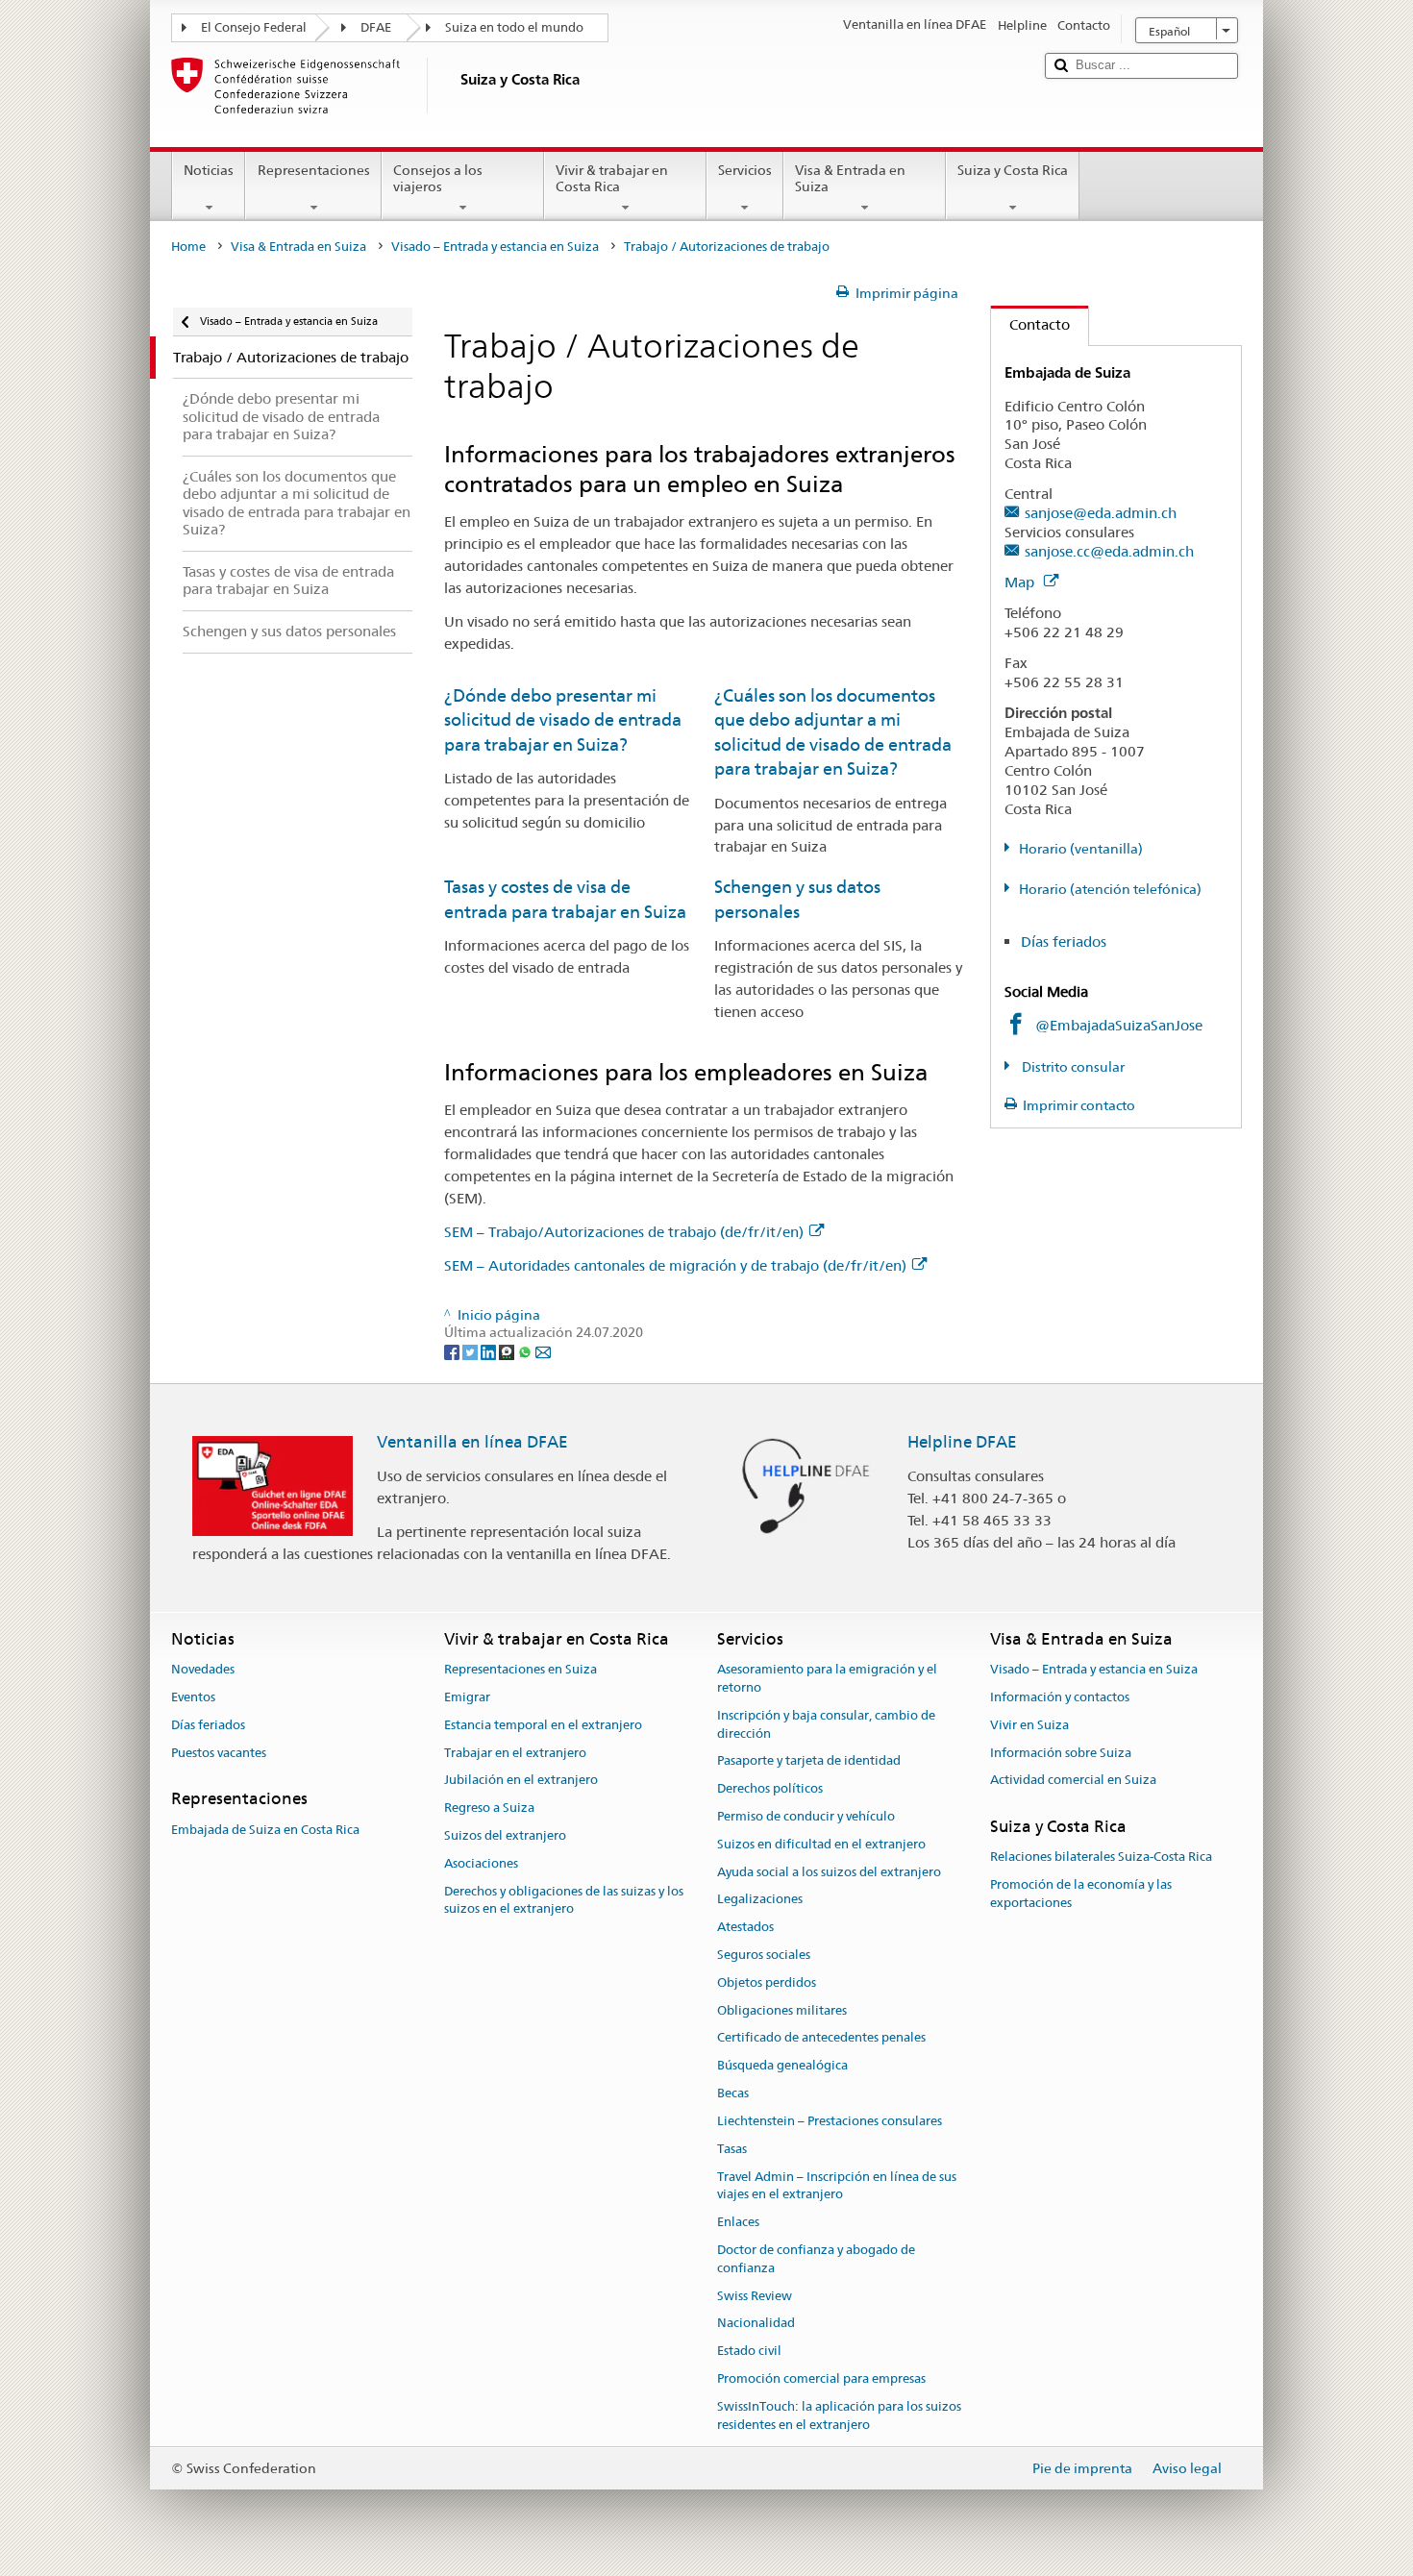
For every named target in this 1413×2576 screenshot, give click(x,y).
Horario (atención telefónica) (1110, 889)
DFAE (376, 27)
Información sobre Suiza (1061, 1753)
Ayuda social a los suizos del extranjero (829, 1872)
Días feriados (1064, 941)
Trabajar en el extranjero (515, 1753)
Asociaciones (481, 1863)
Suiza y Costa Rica (1013, 170)
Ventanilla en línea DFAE (472, 1442)
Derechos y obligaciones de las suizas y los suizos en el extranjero (564, 1900)
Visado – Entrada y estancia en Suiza (495, 247)
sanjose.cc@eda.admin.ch (1109, 551)
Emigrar (467, 1697)
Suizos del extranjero (505, 1835)
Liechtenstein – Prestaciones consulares (830, 2121)
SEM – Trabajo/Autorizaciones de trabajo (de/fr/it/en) (624, 1232)
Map (1021, 582)
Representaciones (314, 170)
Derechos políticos (770, 1788)
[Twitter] (471, 1350)
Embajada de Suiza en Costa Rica (265, 1830)
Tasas (732, 2149)
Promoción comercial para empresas (821, 2378)
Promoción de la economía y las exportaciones (1081, 1895)
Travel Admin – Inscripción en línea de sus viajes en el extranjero (837, 2186)
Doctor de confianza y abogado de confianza (816, 2259)
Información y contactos (1060, 1697)
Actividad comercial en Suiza (1073, 1781)
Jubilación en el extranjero (521, 1781)
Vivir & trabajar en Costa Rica (612, 178)
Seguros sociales (764, 1955)
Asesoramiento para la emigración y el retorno (827, 1678)
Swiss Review (755, 2296)
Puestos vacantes (219, 1753)
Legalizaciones (760, 1900)
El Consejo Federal (254, 27)
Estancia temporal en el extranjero (543, 1725)
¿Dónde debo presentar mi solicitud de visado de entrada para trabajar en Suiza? (563, 720)
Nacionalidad (756, 2324)
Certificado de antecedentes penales (821, 2038)
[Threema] (508, 1350)
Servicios (745, 170)
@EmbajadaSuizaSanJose (1119, 1025)
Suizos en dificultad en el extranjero (821, 1844)
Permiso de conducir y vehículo (806, 1816)
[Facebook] (453, 1350)
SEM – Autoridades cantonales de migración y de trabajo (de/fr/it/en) (675, 1265)
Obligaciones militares (782, 2010)
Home (188, 247)
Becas (733, 2093)
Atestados (745, 1927)
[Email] (543, 1350)
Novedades (203, 1669)
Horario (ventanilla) (1081, 849)
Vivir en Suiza (1029, 1725)
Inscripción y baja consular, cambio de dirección (826, 1724)
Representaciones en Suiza (521, 1669)
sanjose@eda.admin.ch (1101, 513)
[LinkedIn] (490, 1350)
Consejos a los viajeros (438, 178)
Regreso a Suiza (489, 1808)
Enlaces (738, 2222)
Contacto (1030, 324)
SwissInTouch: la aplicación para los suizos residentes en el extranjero (839, 2415)
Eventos (193, 1697)
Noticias (209, 170)
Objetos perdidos (767, 1982)
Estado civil (749, 2351)
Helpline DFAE (962, 1442)
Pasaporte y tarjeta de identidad (809, 1761)
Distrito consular (1072, 1067)
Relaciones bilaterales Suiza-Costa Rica (1101, 1858)
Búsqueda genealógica (782, 2066)
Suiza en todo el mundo (514, 27)
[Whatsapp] (526, 1350)
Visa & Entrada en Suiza (850, 178)
